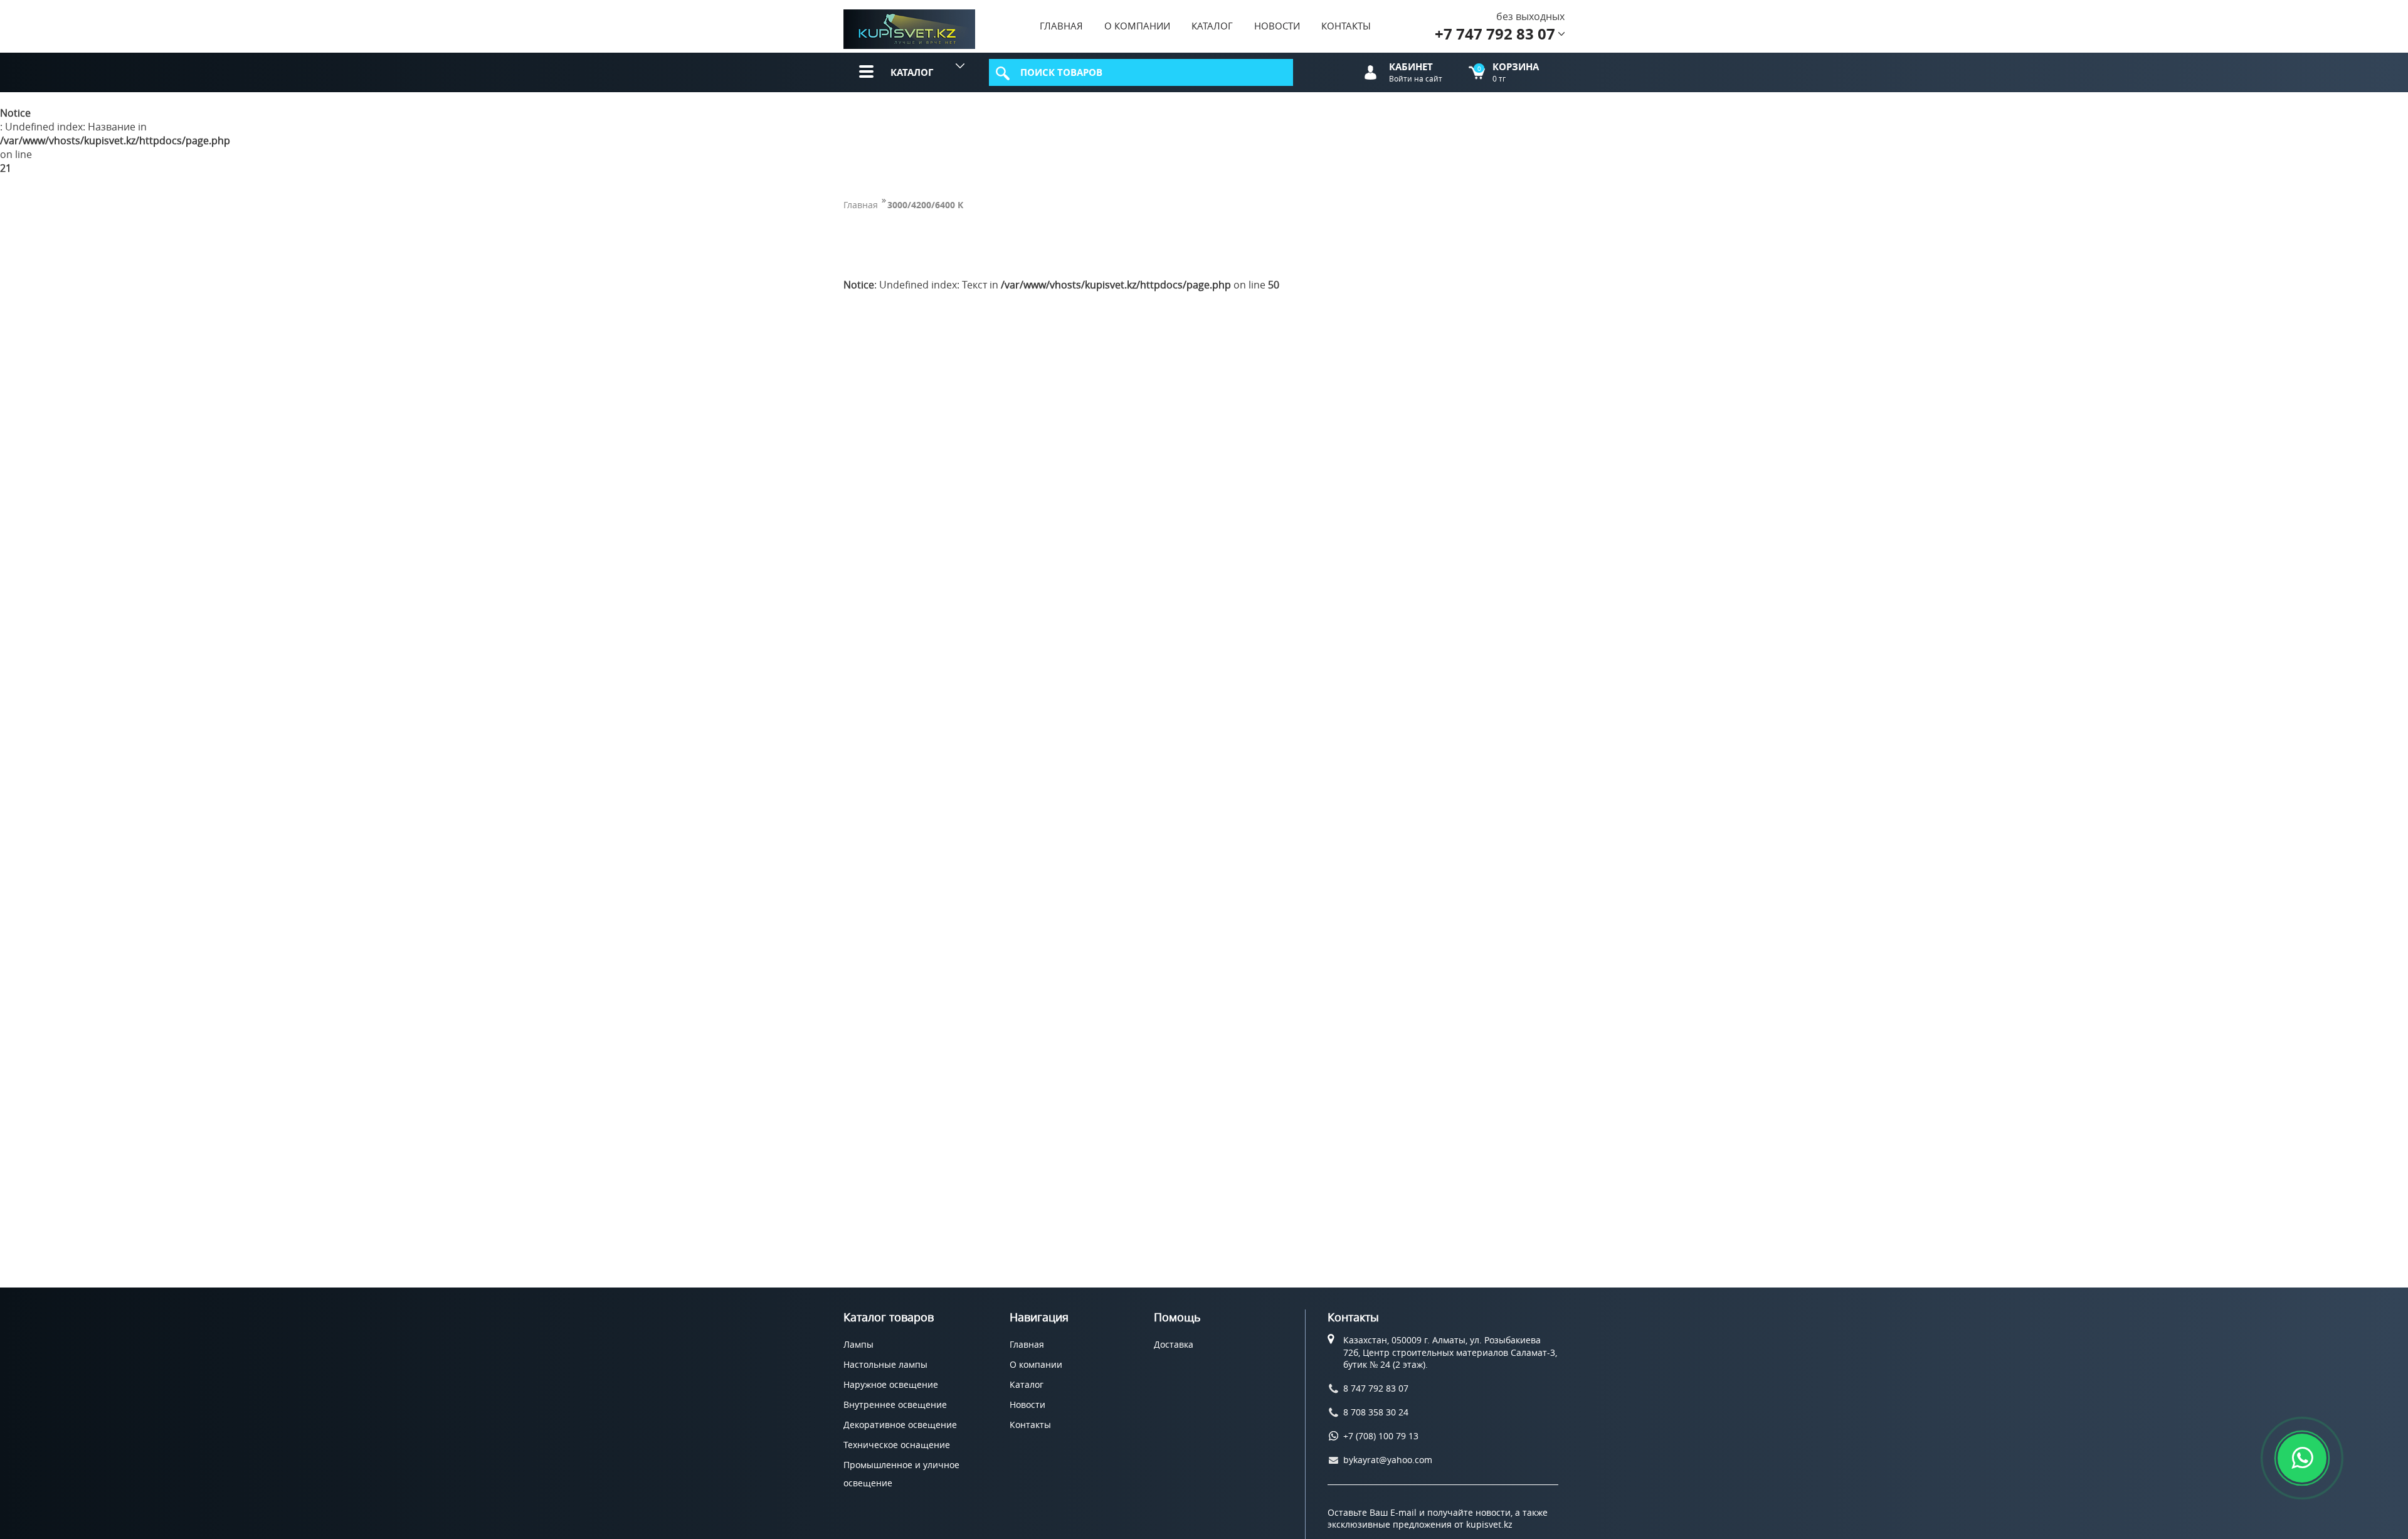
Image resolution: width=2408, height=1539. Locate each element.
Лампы (858, 1344)
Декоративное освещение (900, 1425)
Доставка (1174, 1344)
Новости (1277, 26)
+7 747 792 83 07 (1495, 34)
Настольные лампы (885, 1364)
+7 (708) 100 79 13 (1381, 1436)
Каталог (1212, 26)
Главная (1061, 26)
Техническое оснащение (897, 1445)
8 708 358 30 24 (1376, 1412)
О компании (1137, 26)
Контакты (1346, 26)
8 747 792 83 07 (1376, 1388)
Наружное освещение (891, 1384)
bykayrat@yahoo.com (1388, 1460)
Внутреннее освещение (895, 1404)
